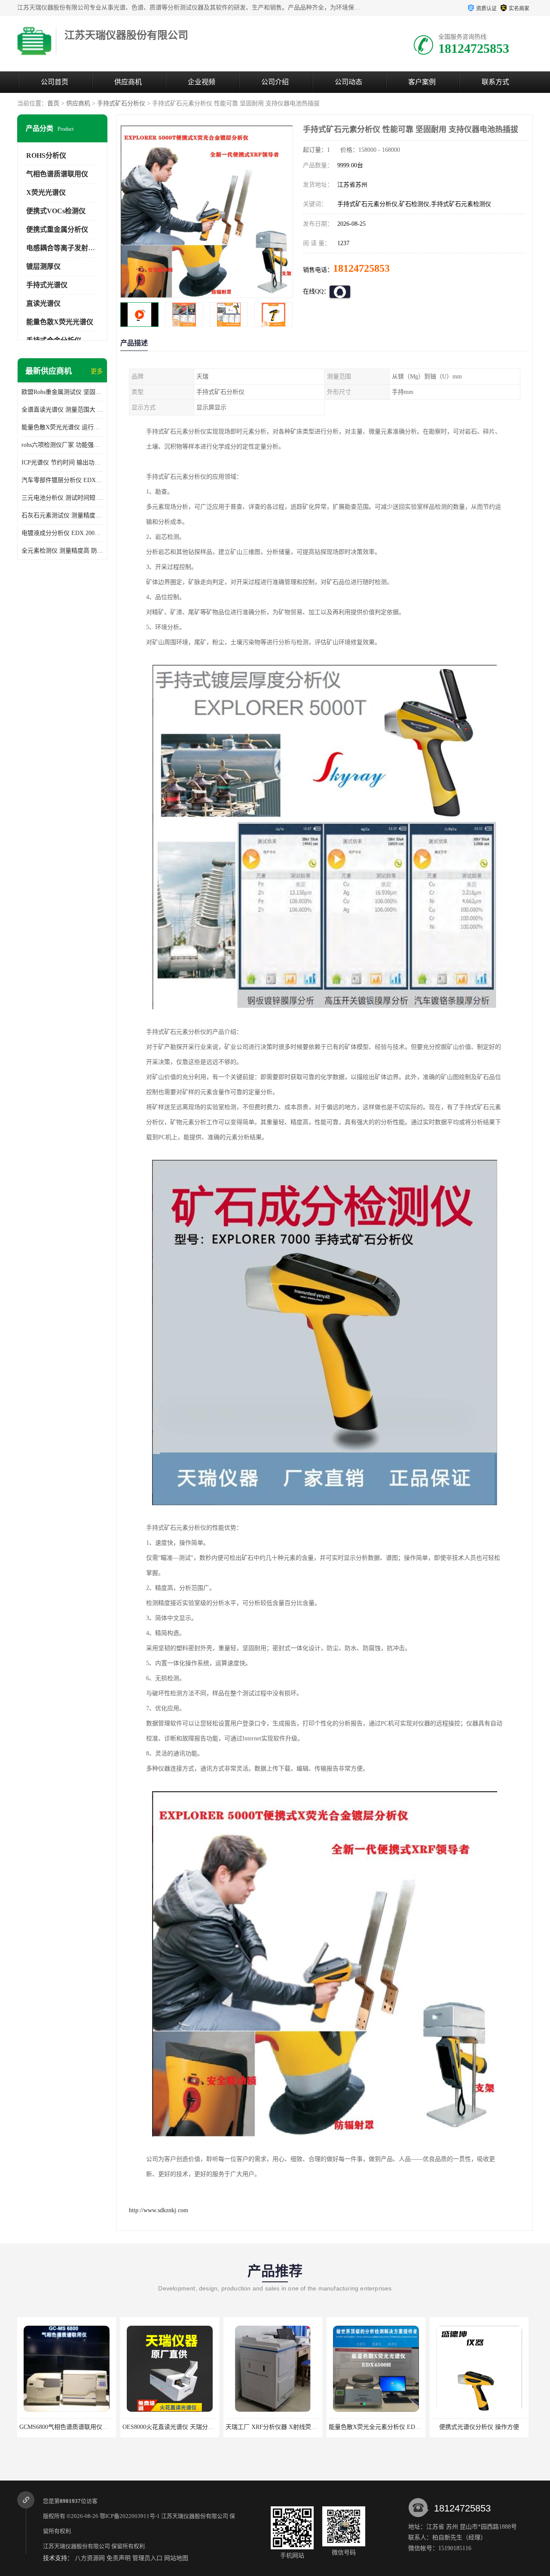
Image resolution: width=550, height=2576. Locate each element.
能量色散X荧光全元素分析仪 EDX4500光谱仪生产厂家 (298, 2427)
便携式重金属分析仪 (57, 229)
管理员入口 (147, 2558)
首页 (53, 103)
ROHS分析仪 (46, 155)
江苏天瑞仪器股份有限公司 (195, 2516)
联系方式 (495, 82)
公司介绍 (275, 82)
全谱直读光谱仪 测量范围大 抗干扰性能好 (62, 410)
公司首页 (55, 82)
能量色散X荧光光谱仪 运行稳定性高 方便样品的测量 (62, 427)
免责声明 (119, 2558)
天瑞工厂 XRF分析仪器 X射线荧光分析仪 (177, 2427)
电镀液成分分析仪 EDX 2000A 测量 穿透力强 (62, 533)
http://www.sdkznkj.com (159, 2210)
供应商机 (128, 82)
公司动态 (348, 82)
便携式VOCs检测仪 (56, 211)
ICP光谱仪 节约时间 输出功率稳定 (62, 463)
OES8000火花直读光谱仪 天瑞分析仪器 (71, 2427)
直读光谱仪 (43, 303)
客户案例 (422, 82)
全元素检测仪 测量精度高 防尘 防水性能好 (62, 551)
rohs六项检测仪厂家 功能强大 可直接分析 (62, 445)
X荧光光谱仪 (46, 192)
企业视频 (202, 82)
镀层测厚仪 (43, 266)
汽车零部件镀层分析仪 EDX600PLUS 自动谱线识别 (62, 480)
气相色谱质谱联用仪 (57, 174)
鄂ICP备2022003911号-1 (130, 2516)
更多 (97, 371)
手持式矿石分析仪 (121, 103)
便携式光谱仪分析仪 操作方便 (376, 2427)
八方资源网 (90, 2558)
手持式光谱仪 (47, 285)
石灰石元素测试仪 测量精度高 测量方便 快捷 (62, 515)
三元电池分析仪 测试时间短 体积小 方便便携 (62, 498)
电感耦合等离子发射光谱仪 (67, 248)
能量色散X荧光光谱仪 (60, 322)
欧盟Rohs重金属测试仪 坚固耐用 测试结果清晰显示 (62, 392)
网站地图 (176, 2558)
